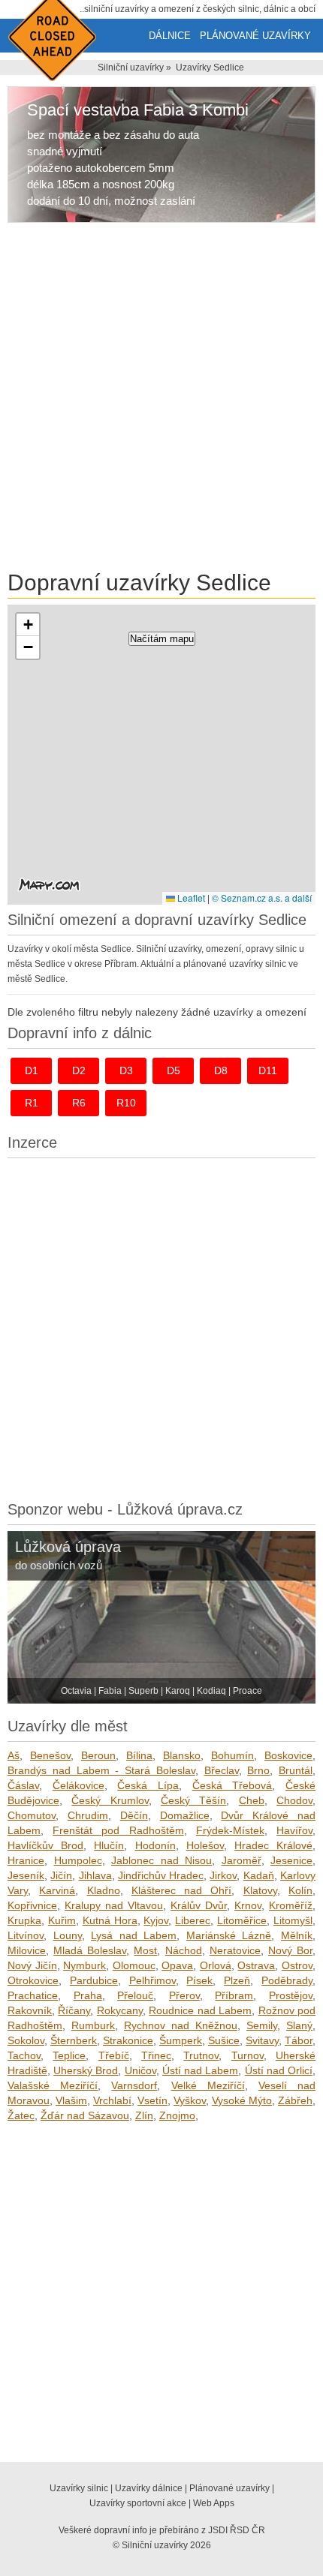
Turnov (248, 2055)
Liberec (193, 1920)
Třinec (156, 2055)
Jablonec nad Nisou (161, 1860)
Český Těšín (193, 1800)
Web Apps (214, 2503)
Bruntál (296, 1770)
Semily (262, 2025)
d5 (174, 1070)
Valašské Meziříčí (53, 2085)
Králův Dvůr (199, 1905)
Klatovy (260, 1890)
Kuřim (62, 1920)
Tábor (299, 2040)
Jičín (61, 1875)
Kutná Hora (110, 1920)
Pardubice (94, 1980)
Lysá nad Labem (134, 1935)
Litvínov (26, 1935)
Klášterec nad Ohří (182, 1890)
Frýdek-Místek (230, 1830)
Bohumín (232, 1755)
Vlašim (71, 2100)
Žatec (21, 2115)
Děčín (134, 1815)
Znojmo (177, 2115)
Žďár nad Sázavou (85, 2115)
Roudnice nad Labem (200, 2010)
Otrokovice (33, 1980)
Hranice (26, 1860)
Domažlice (185, 1815)
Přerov (184, 1995)
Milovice (27, 1950)
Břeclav (222, 1770)
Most (145, 1950)
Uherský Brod (86, 2070)
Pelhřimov (152, 1980)
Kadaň (259, 1875)
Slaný (299, 2025)
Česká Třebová (232, 1785)
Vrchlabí (112, 2100)
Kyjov (156, 1920)
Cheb (252, 1800)
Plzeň (237, 1980)
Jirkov (223, 1875)
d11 (268, 1070)
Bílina (139, 1755)
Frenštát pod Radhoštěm (118, 1830)
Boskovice (288, 1755)
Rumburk (93, 2025)
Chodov (294, 1800)
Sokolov (26, 2040)
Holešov (205, 1845)
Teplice (69, 2055)
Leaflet (190, 898)
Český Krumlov (110, 1800)
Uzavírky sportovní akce (138, 2503)
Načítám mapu (162, 639)
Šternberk (74, 2040)
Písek (199, 1980)
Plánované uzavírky (255, 36)
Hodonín (155, 1845)
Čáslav (23, 1785)
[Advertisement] (161, 399)
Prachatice (33, 1995)
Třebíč (114, 2055)
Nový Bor (290, 1950)
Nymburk (85, 1965)
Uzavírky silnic (79, 2488)
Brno (258, 1770)
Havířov (294, 1830)
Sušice (224, 2040)
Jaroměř (241, 1860)
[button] (28, 625)
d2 (79, 1070)
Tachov (24, 2055)
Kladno (104, 1890)
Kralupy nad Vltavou (114, 1905)
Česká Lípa (148, 1785)
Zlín (144, 2115)
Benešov (50, 1755)
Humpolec (78, 1860)
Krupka (24, 1920)
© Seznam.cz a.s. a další (262, 898)
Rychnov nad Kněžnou (181, 2025)
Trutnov (201, 2055)
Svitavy (262, 2040)
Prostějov (291, 1995)
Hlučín (109, 1845)
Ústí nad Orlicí (279, 2070)
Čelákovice (78, 1785)
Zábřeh (295, 2100)
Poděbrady (287, 1980)
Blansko (182, 1755)
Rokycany (120, 2010)
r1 (32, 1103)
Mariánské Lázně (229, 1935)
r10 (126, 1103)
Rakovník (30, 2010)
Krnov (248, 1905)
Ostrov (297, 1965)
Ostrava (256, 1965)
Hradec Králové (273, 1845)
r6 (79, 1103)
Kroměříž (291, 1905)
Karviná (57, 1890)
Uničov (140, 2070)
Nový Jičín (32, 1965)
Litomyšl (293, 1920)
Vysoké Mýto (242, 2100)
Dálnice (170, 36)
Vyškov (190, 2100)
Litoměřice (242, 1920)
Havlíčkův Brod (45, 1845)
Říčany (74, 2010)
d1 (32, 1070)
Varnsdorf (134, 2085)
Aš (14, 1755)
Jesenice (291, 1860)
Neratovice (235, 1950)
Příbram (234, 1995)
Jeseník (26, 1875)
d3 (126, 1070)
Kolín (300, 1890)
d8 (221, 1070)
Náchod (184, 1950)
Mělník (297, 1935)
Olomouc (134, 1965)
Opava (177, 1965)
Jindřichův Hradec (161, 1875)
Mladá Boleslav (90, 1950)
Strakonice (128, 2040)
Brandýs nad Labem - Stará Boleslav (101, 1770)
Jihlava (95, 1875)
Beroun (98, 1755)
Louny (68, 1935)
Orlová (216, 1965)
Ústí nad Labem (200, 2070)
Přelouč (135, 1995)
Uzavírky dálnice (149, 2488)
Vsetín (152, 2100)
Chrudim (88, 1815)
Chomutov (32, 1815)
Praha (88, 1995)
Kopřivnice (32, 1905)
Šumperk (181, 2040)
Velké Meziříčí (208, 2085)
